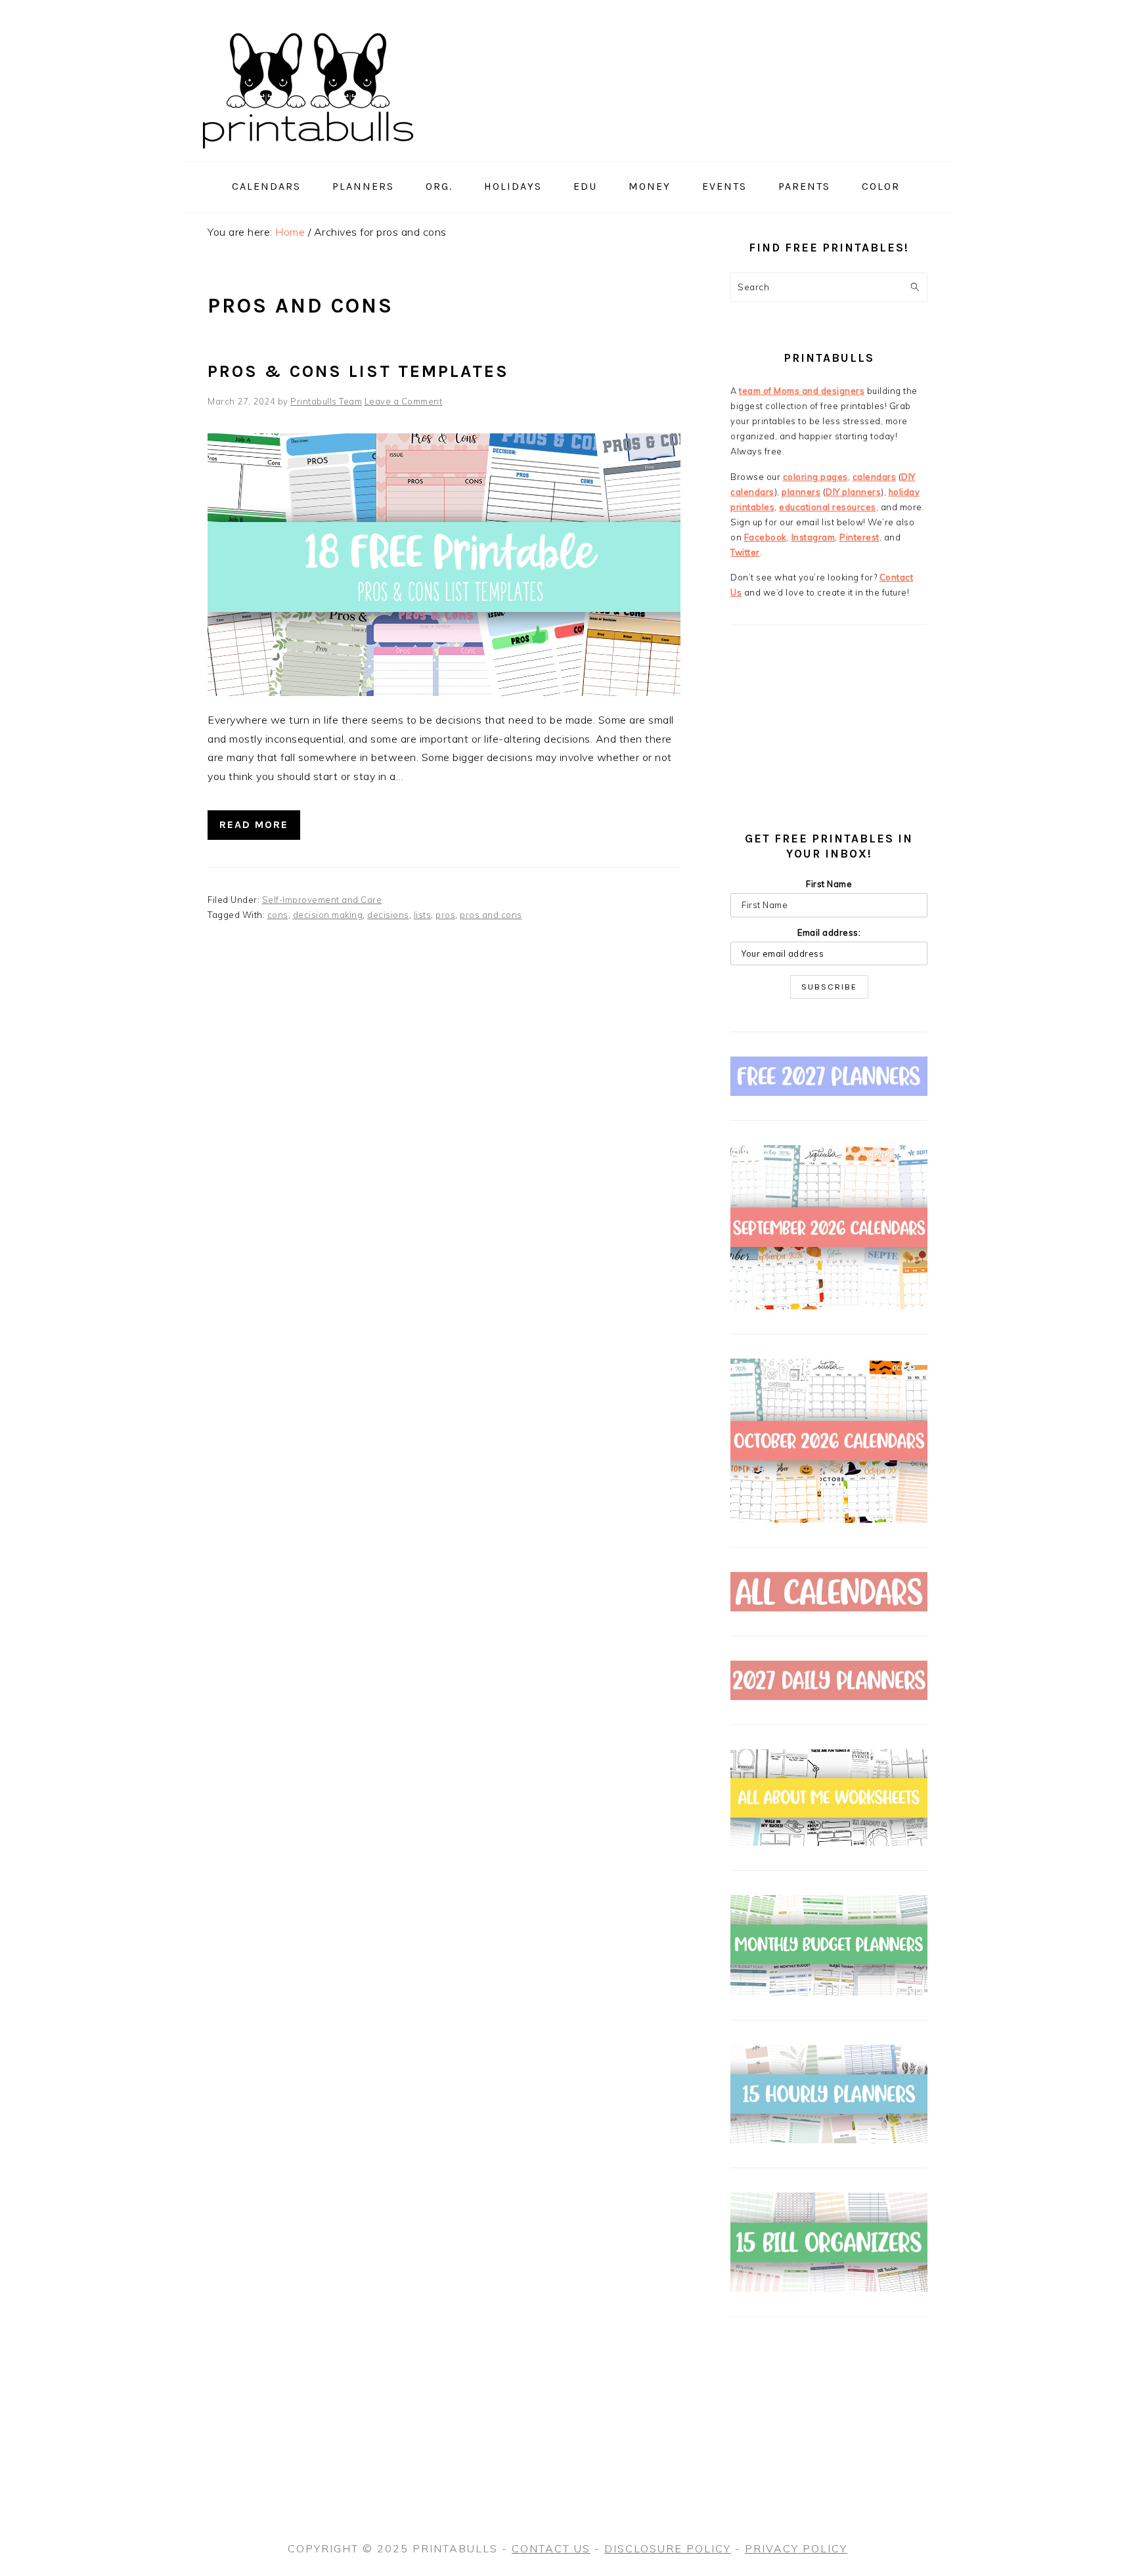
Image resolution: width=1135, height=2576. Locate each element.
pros (445, 915)
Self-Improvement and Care (322, 900)
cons (278, 915)
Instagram (813, 537)
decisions (388, 915)
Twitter (745, 552)
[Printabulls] (308, 156)
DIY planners (853, 492)
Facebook (766, 537)
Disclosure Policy (668, 2548)
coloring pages (815, 477)
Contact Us (551, 2548)
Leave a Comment (404, 401)
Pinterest (859, 537)
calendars (875, 477)
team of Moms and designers (802, 391)
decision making (328, 915)
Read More (254, 824)
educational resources (828, 507)
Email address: (829, 932)
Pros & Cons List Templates (358, 371)
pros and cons (491, 915)
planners (801, 492)
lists (423, 915)
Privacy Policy (796, 2548)
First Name (829, 884)
